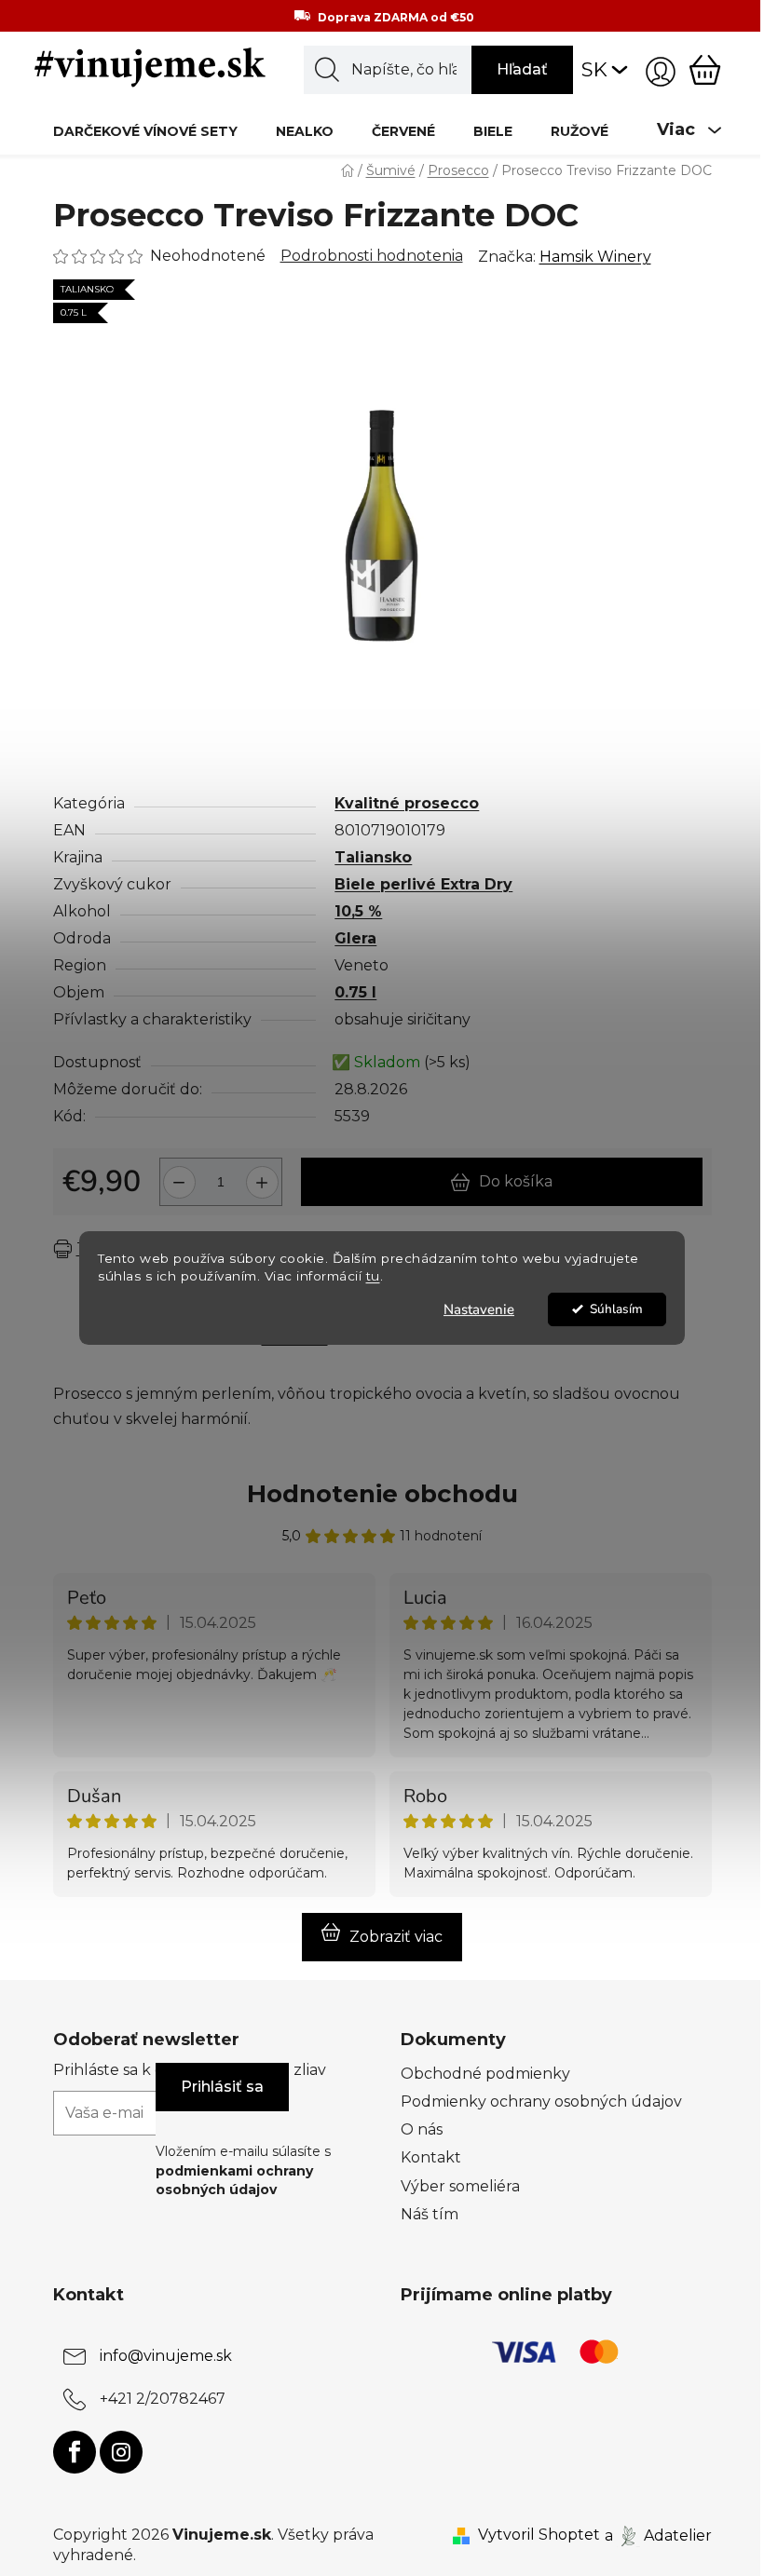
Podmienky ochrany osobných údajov (541, 2101)
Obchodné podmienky (485, 2074)
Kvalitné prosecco (407, 803)
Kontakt (431, 2157)
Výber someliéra (460, 2186)
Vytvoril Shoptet (539, 2535)
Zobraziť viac (396, 1937)
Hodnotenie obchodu (382, 1494)
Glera (355, 938)
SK (594, 69)
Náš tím (430, 2214)
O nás (422, 2129)
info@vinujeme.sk (166, 2356)
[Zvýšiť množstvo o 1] (265, 1175)
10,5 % (358, 911)
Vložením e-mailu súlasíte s (243, 2170)
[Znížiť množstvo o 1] (177, 1175)
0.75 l (355, 992)
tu (373, 1276)
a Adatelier (658, 2535)
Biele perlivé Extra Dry (423, 884)
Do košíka (516, 1181)
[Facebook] (75, 2452)
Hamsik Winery (595, 257)
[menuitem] (145, 131)
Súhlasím (616, 1309)
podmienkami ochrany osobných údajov (234, 2180)
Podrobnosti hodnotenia (372, 256)
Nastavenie (479, 1309)
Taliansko (373, 857)
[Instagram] (121, 2452)
